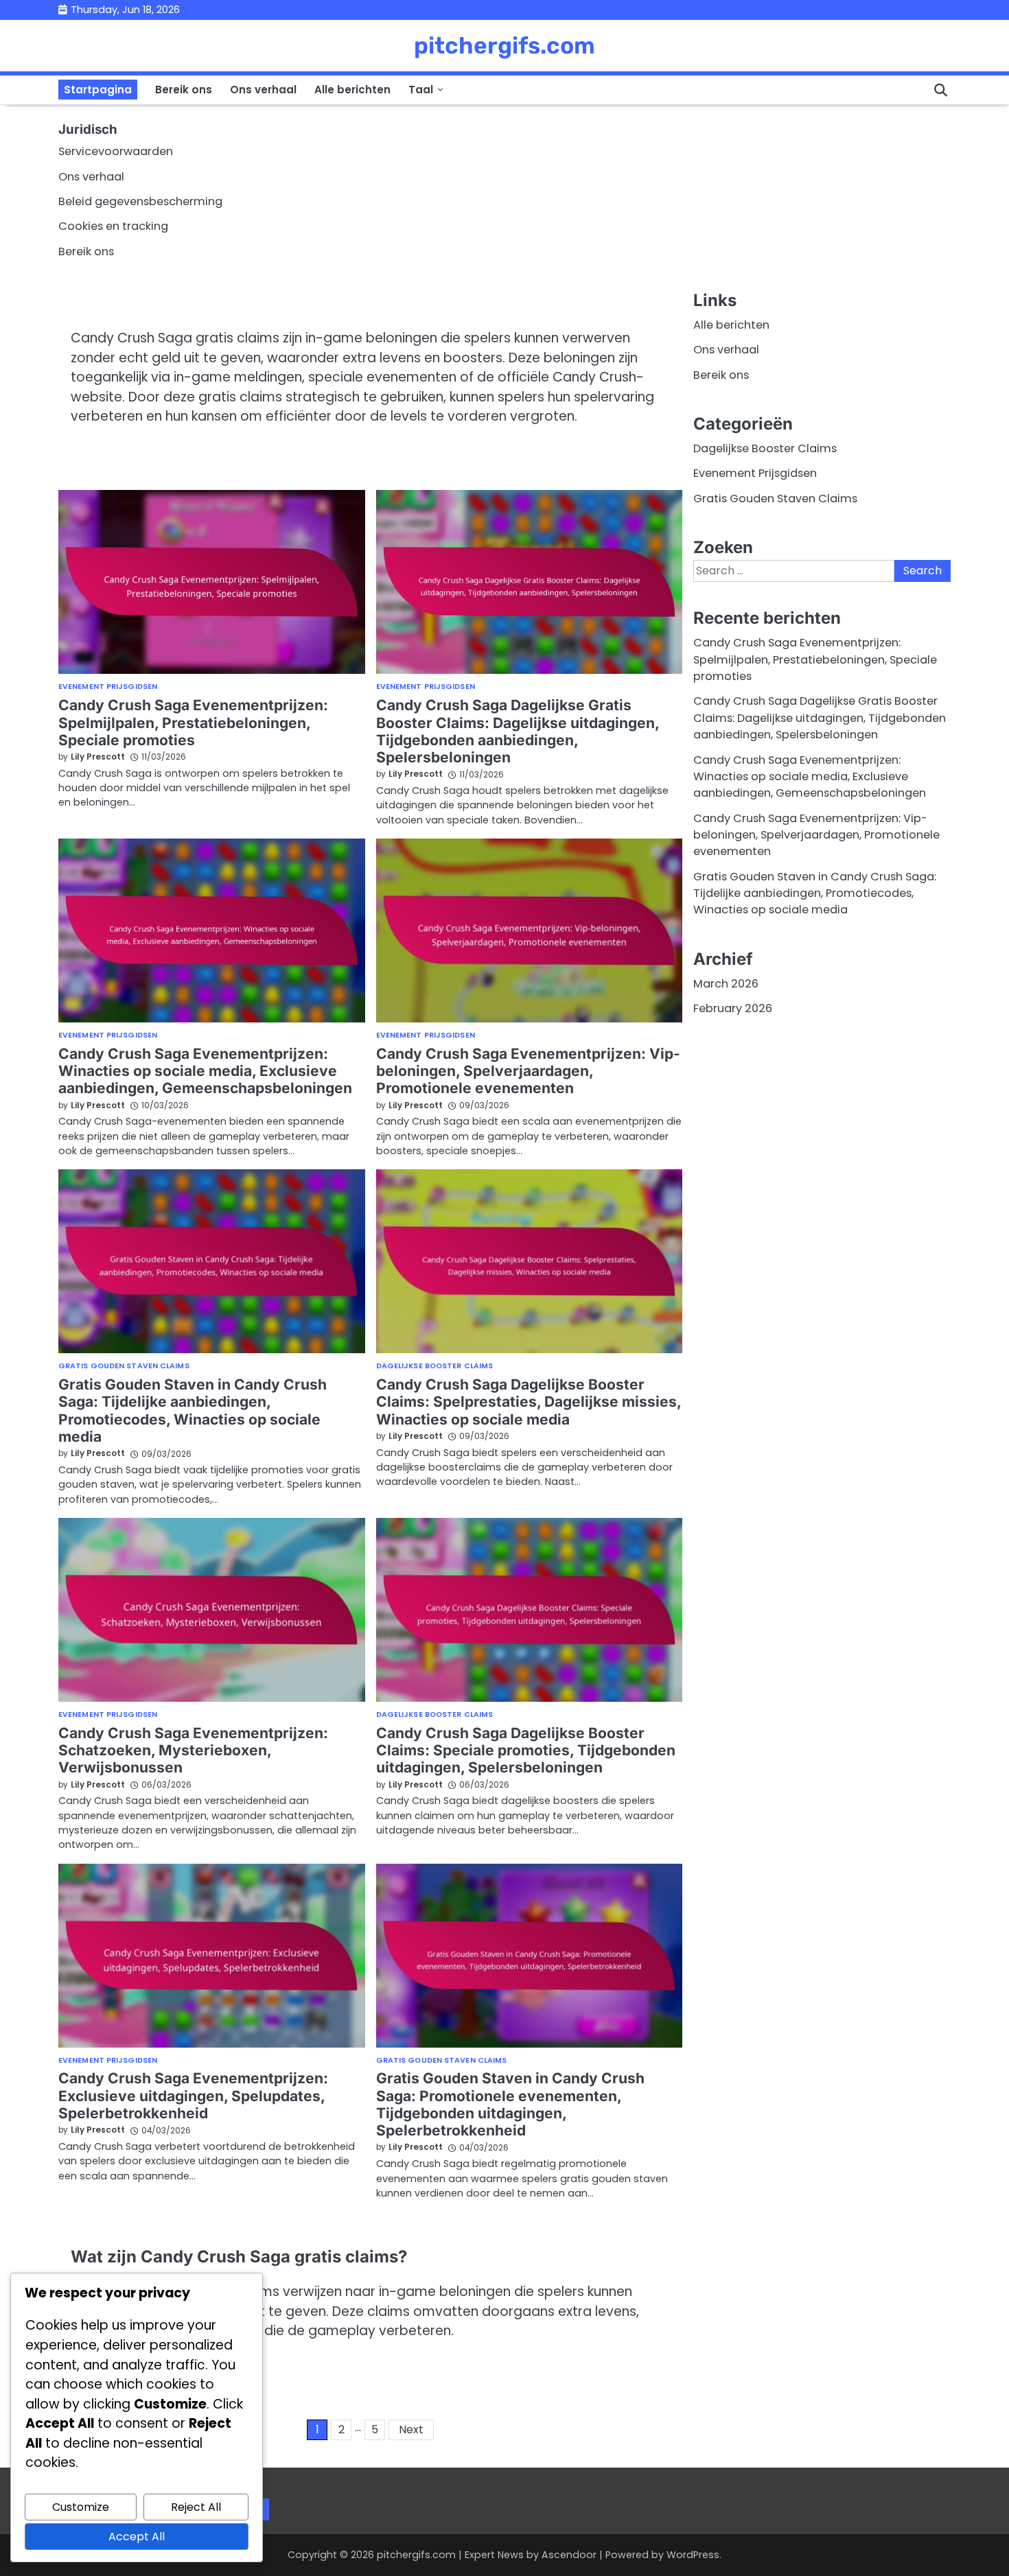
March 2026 (726, 984)
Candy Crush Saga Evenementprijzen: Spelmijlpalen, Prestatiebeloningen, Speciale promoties (193, 723)
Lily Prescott (98, 757)
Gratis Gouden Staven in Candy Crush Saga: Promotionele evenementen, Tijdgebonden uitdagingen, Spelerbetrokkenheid (510, 2104)
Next (411, 2429)
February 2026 (733, 1008)
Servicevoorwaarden (116, 151)
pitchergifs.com (505, 45)
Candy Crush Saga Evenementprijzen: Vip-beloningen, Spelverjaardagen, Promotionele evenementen (528, 1071)
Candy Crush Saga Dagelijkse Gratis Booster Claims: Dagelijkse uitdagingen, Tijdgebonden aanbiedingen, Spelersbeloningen (518, 731)
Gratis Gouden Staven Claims (124, 1367)
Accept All (137, 2537)
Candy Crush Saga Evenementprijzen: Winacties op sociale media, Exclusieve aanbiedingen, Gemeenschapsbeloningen (205, 1071)
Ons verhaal (263, 90)
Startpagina (98, 90)
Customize (81, 2507)
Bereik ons (184, 90)
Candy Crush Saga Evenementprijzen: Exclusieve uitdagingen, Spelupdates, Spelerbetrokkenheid (193, 2096)
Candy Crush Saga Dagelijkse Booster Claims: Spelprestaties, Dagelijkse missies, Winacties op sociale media (529, 1402)
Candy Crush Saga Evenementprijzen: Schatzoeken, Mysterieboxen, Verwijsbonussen (193, 1750)
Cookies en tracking (113, 226)
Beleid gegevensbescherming (140, 201)
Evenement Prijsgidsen (108, 687)
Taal (421, 90)
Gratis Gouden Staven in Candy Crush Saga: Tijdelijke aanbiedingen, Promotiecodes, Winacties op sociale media (193, 1410)
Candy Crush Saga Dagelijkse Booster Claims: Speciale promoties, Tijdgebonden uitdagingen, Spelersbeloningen (526, 1750)
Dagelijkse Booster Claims (435, 1367)
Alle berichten (352, 90)
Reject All (196, 2507)
